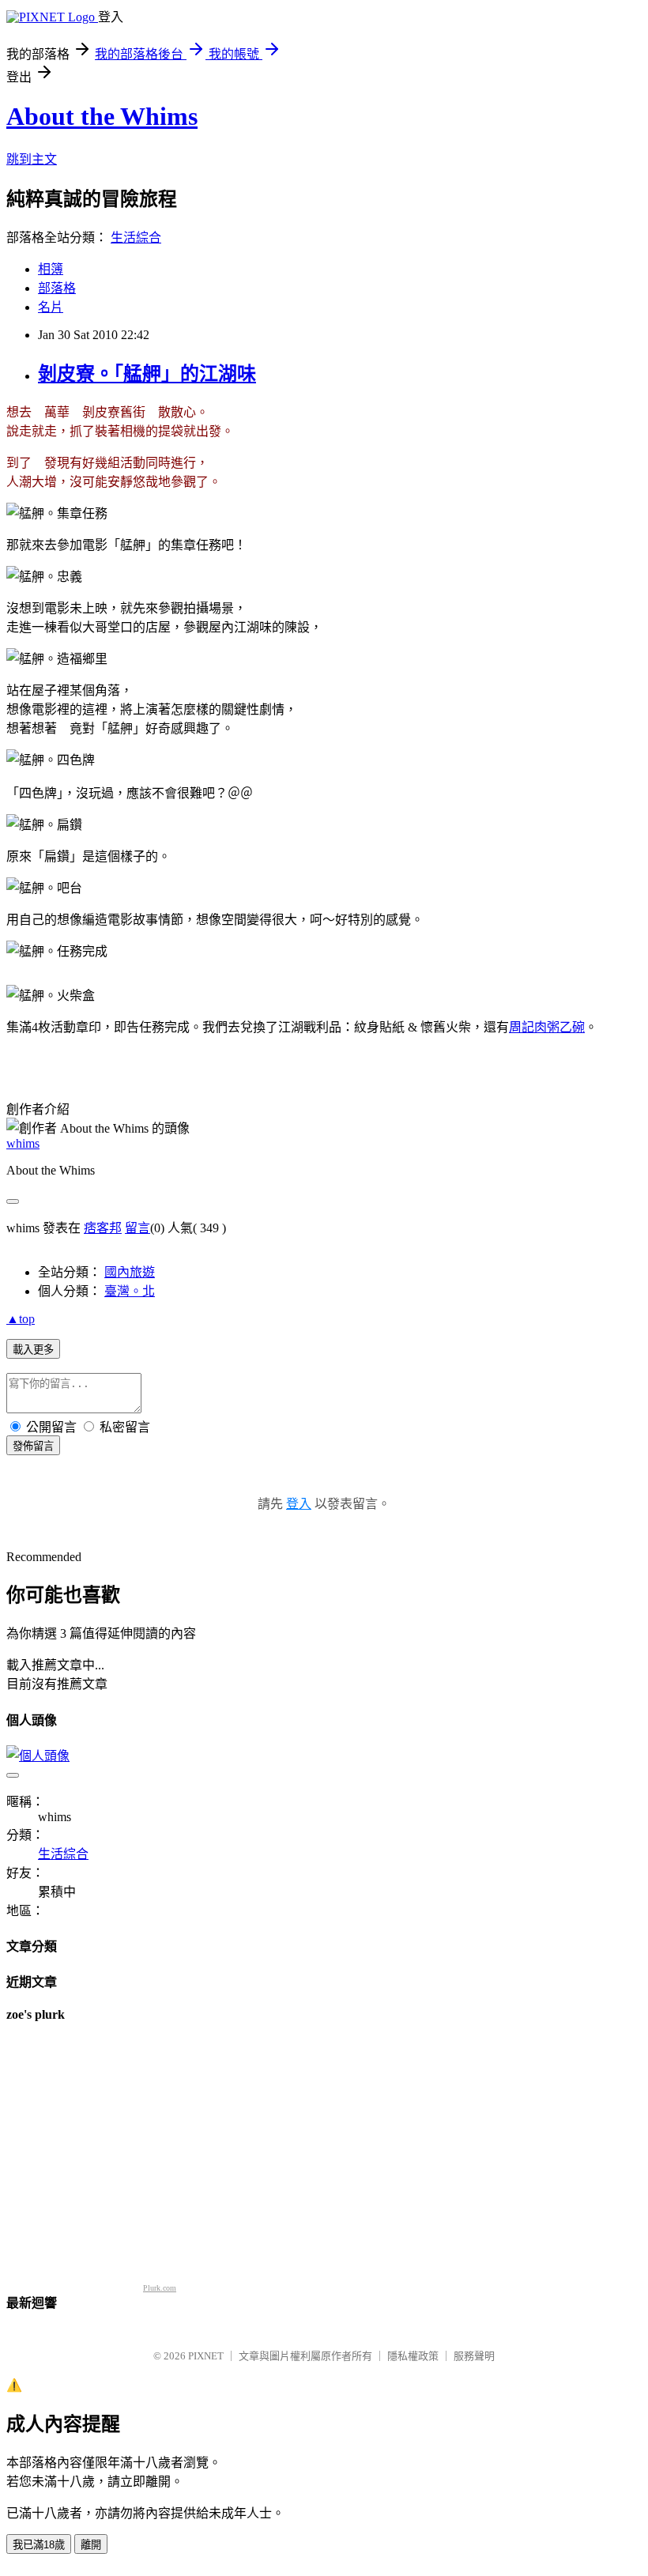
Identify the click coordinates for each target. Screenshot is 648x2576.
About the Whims (102, 116)
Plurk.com (160, 2288)
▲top (21, 1319)
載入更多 (33, 1350)
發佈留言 (33, 1446)
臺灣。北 (130, 1291)
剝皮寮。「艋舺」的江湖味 (147, 374)
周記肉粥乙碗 (547, 1027)
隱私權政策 (413, 2356)
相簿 (51, 269)
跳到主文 (32, 159)
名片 (51, 307)
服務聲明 (474, 2356)
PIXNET (206, 2356)
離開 (91, 2545)
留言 (138, 1228)
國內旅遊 (130, 1272)
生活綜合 (136, 238)
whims (23, 1143)
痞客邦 (103, 1228)
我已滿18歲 (39, 2545)
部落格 (57, 288)
